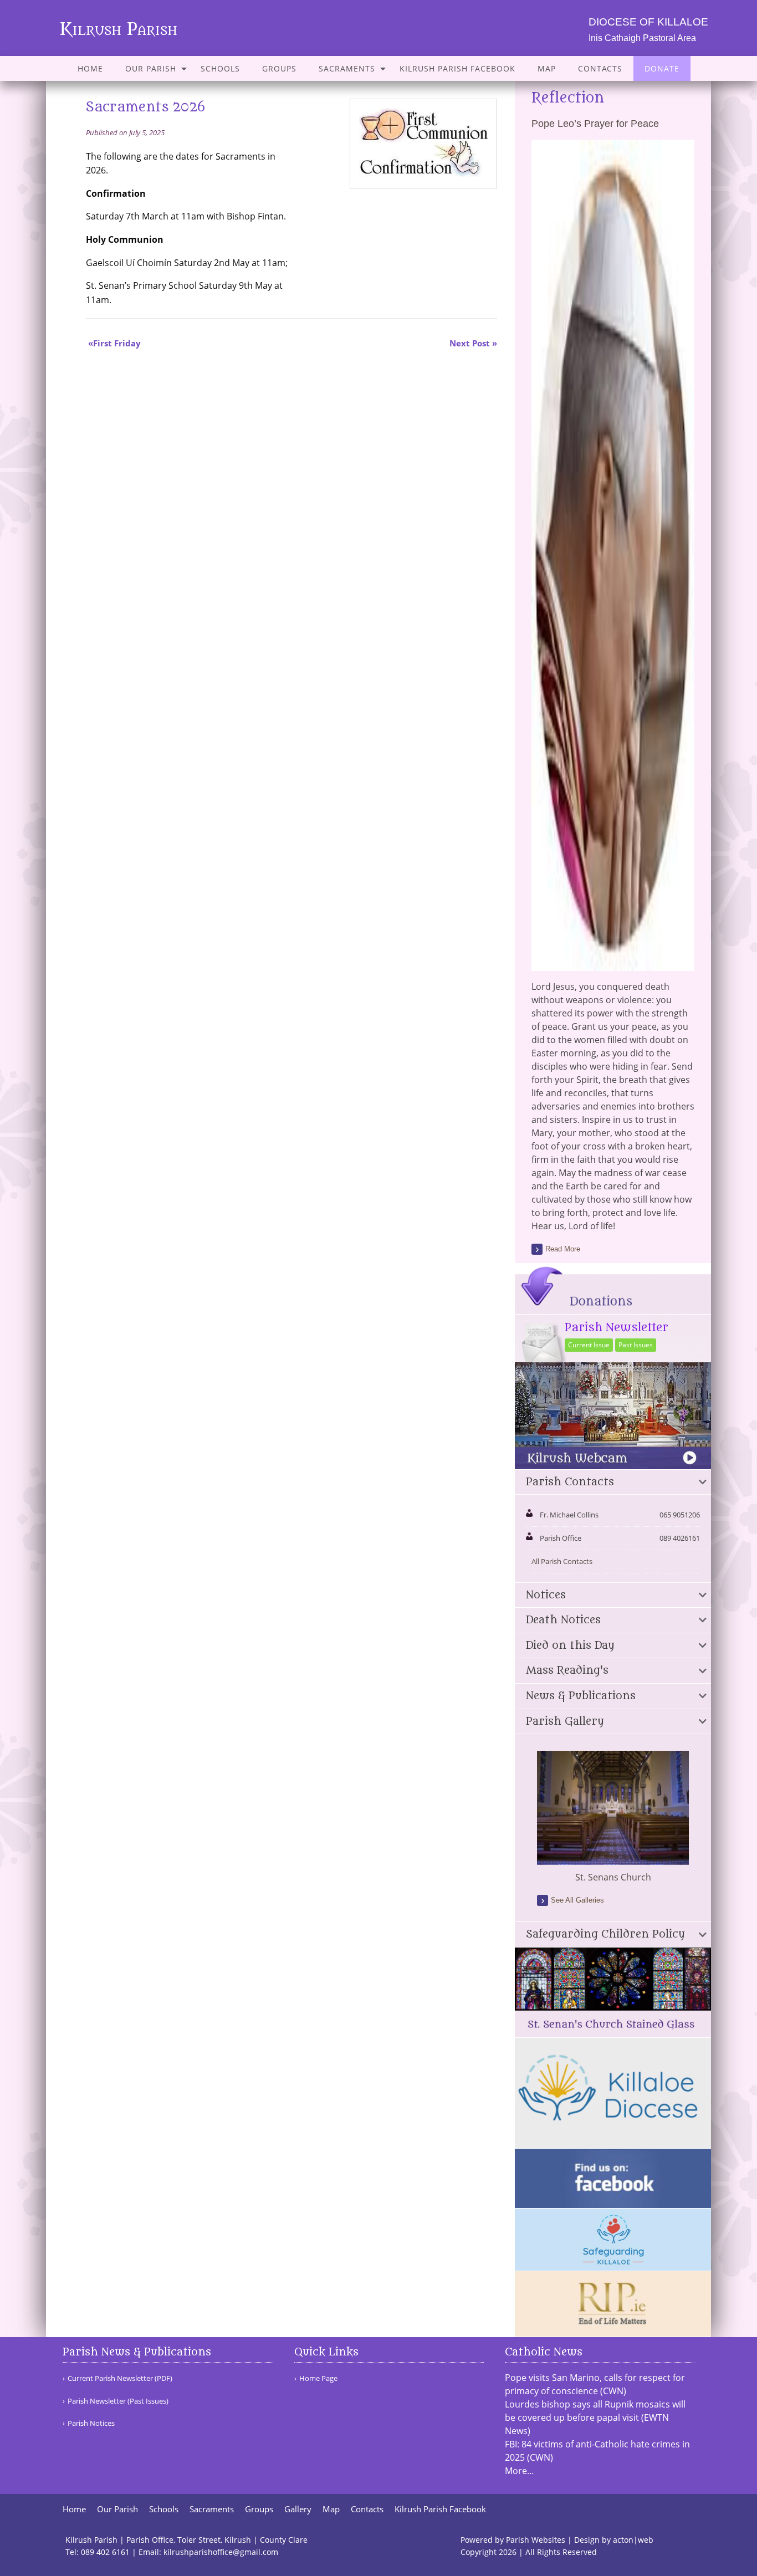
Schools (220, 68)
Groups (279, 68)
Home (90, 68)
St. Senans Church (613, 1877)
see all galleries (577, 1900)
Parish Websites (536, 2540)
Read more (563, 1249)
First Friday (117, 343)
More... (519, 2471)
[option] (613, 1817)
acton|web (633, 2540)
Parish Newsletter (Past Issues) (118, 2401)
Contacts (600, 68)
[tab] (613, 1483)
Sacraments (347, 68)
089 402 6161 (105, 2552)
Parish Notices (91, 2423)
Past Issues (636, 1345)
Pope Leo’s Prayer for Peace (595, 124)
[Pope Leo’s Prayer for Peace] (613, 964)
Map (547, 68)
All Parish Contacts (562, 1561)
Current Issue (589, 1345)
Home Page (318, 2378)
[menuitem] (90, 68)
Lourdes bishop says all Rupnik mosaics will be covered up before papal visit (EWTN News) (595, 2417)
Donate (662, 68)
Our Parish (151, 68)
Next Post (470, 343)
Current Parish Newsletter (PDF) (120, 2378)
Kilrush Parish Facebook (457, 68)
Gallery (298, 2509)
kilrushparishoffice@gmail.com (221, 2552)
